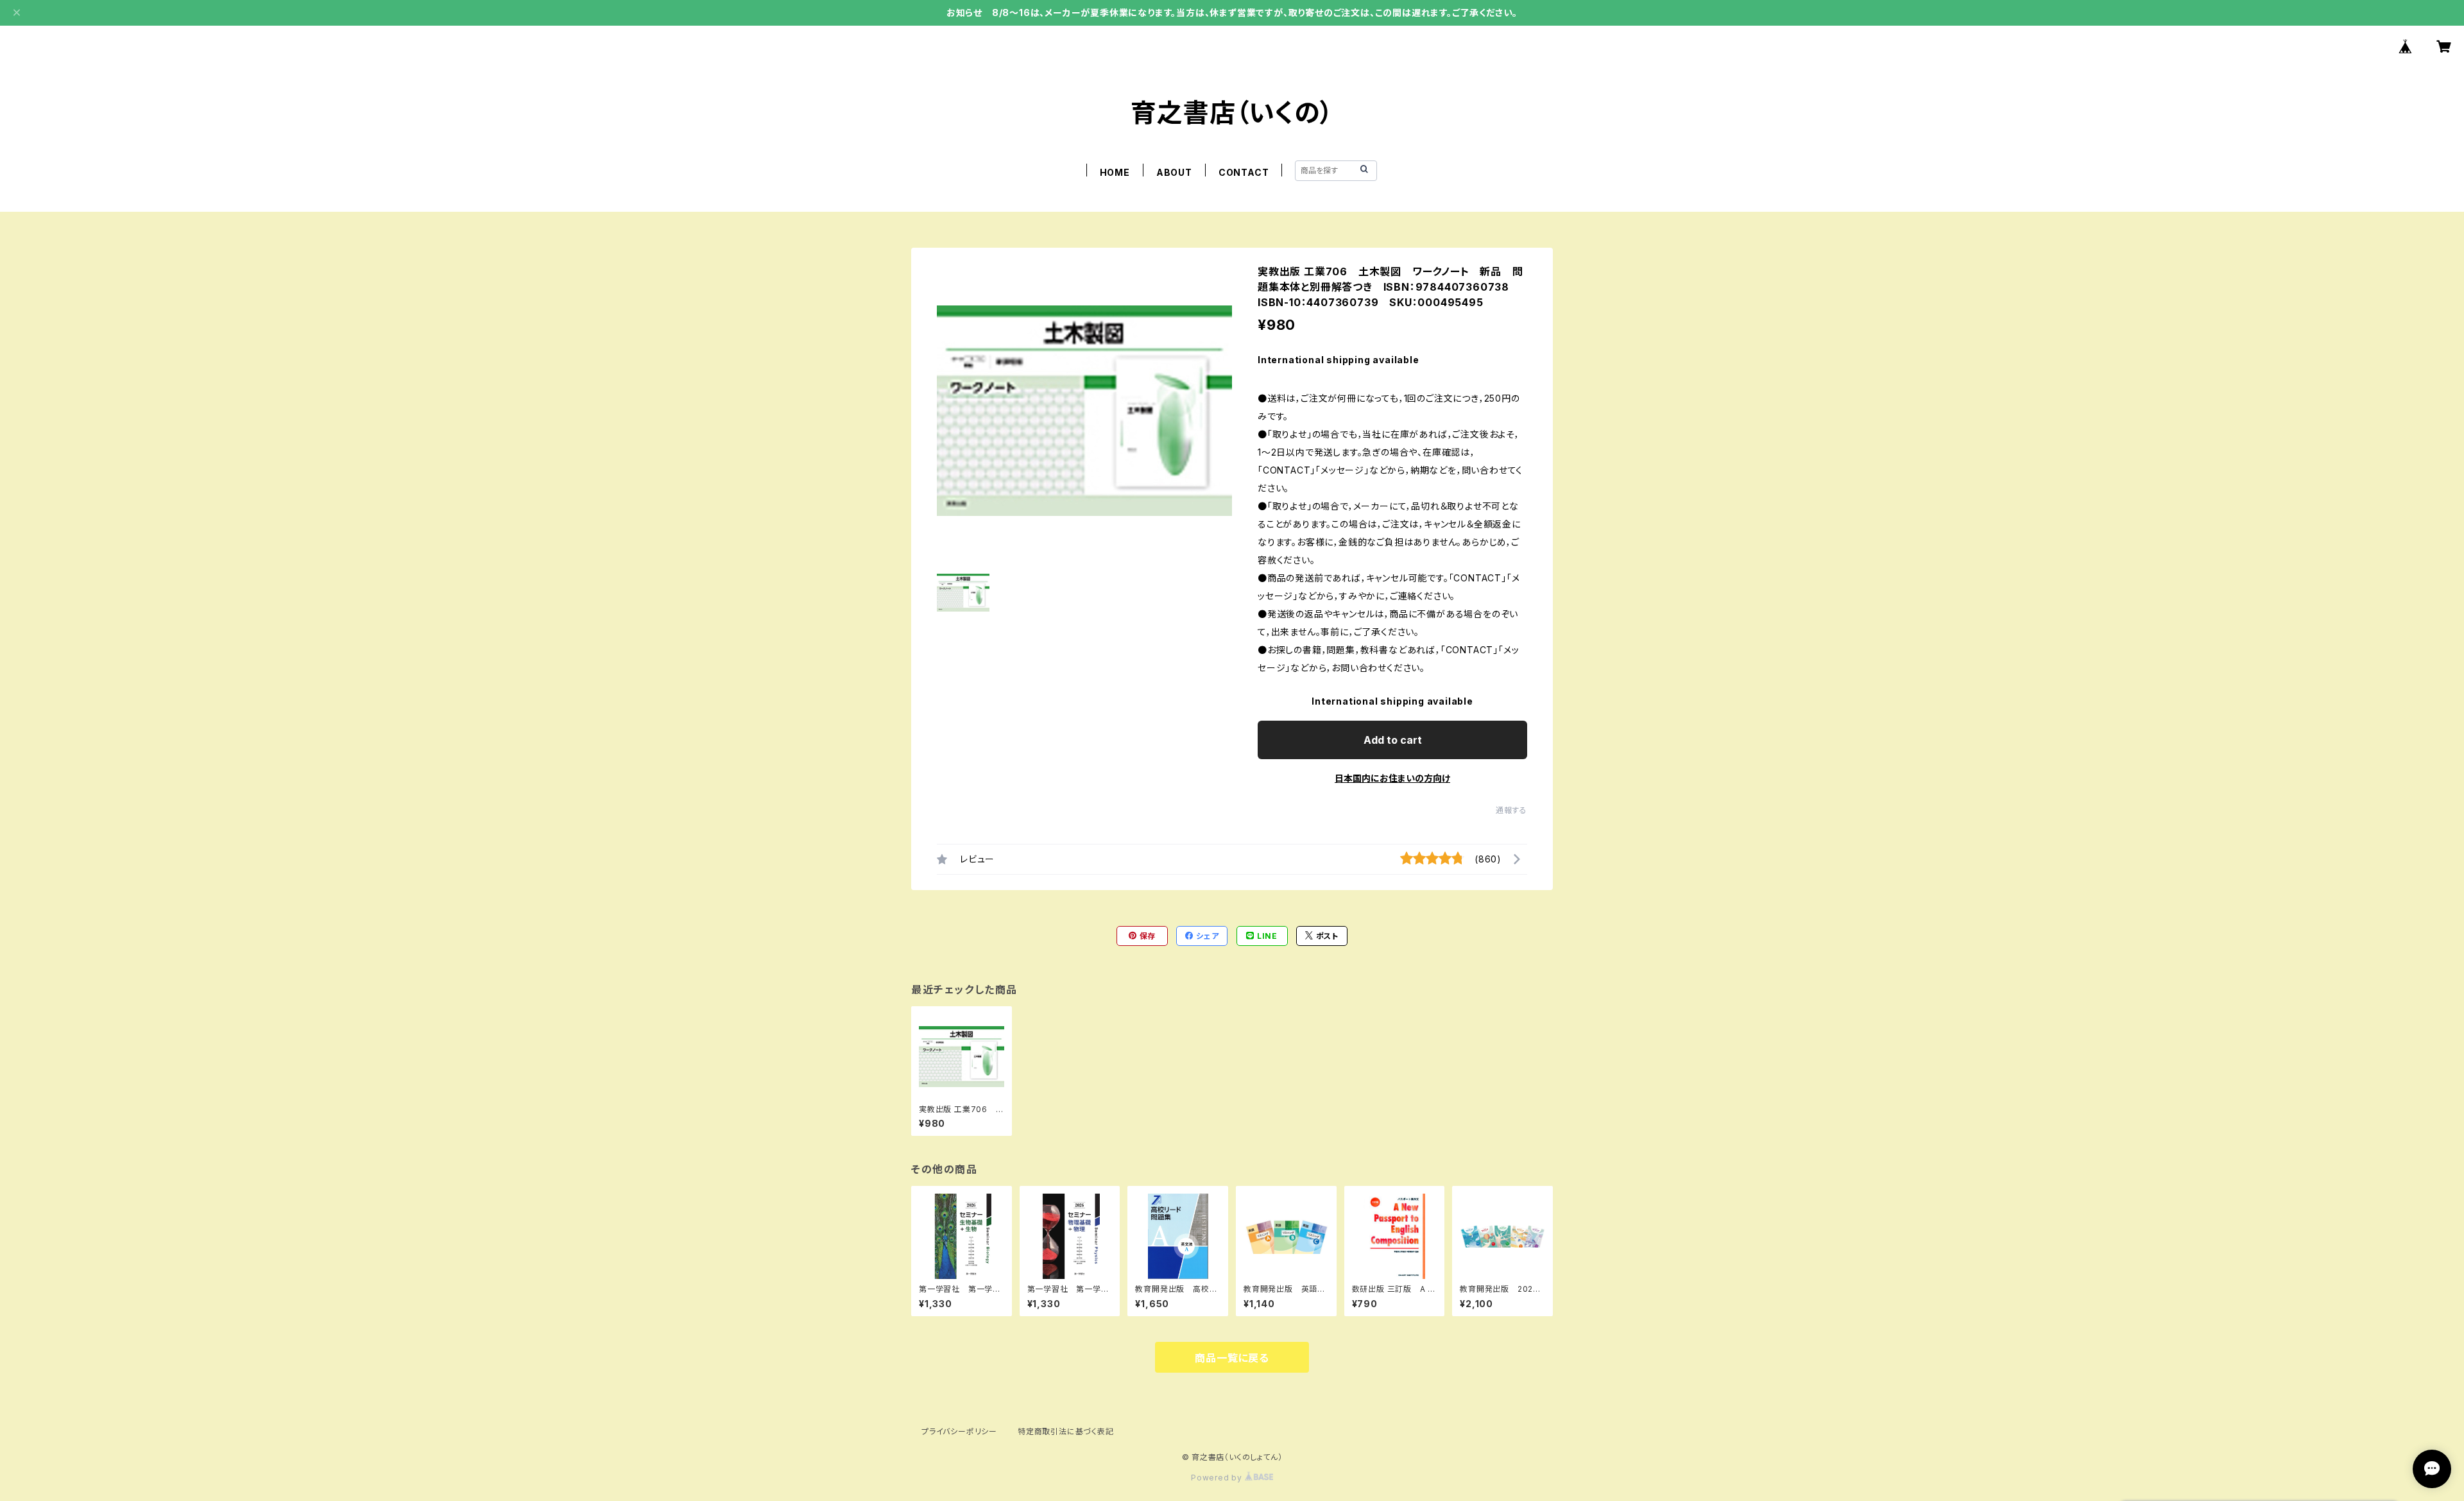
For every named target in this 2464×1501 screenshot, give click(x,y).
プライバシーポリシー (959, 1431)
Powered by (1218, 1478)
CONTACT (1244, 172)
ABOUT (1174, 172)
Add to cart (1393, 740)
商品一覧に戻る (1232, 1358)
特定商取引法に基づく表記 (1066, 1431)
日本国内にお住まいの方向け (1392, 778)
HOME (1115, 172)
